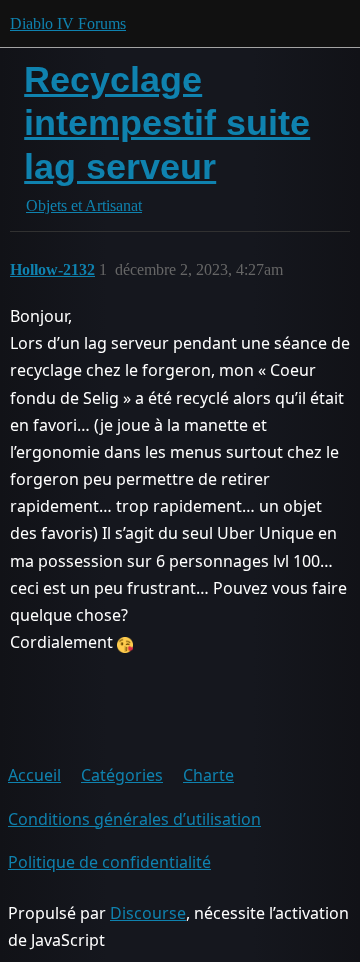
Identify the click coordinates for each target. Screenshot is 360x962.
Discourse (148, 913)
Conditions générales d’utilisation (134, 819)
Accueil (34, 775)
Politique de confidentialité (109, 862)
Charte (208, 775)
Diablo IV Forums (68, 23)
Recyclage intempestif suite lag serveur (167, 122)
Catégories (122, 775)
